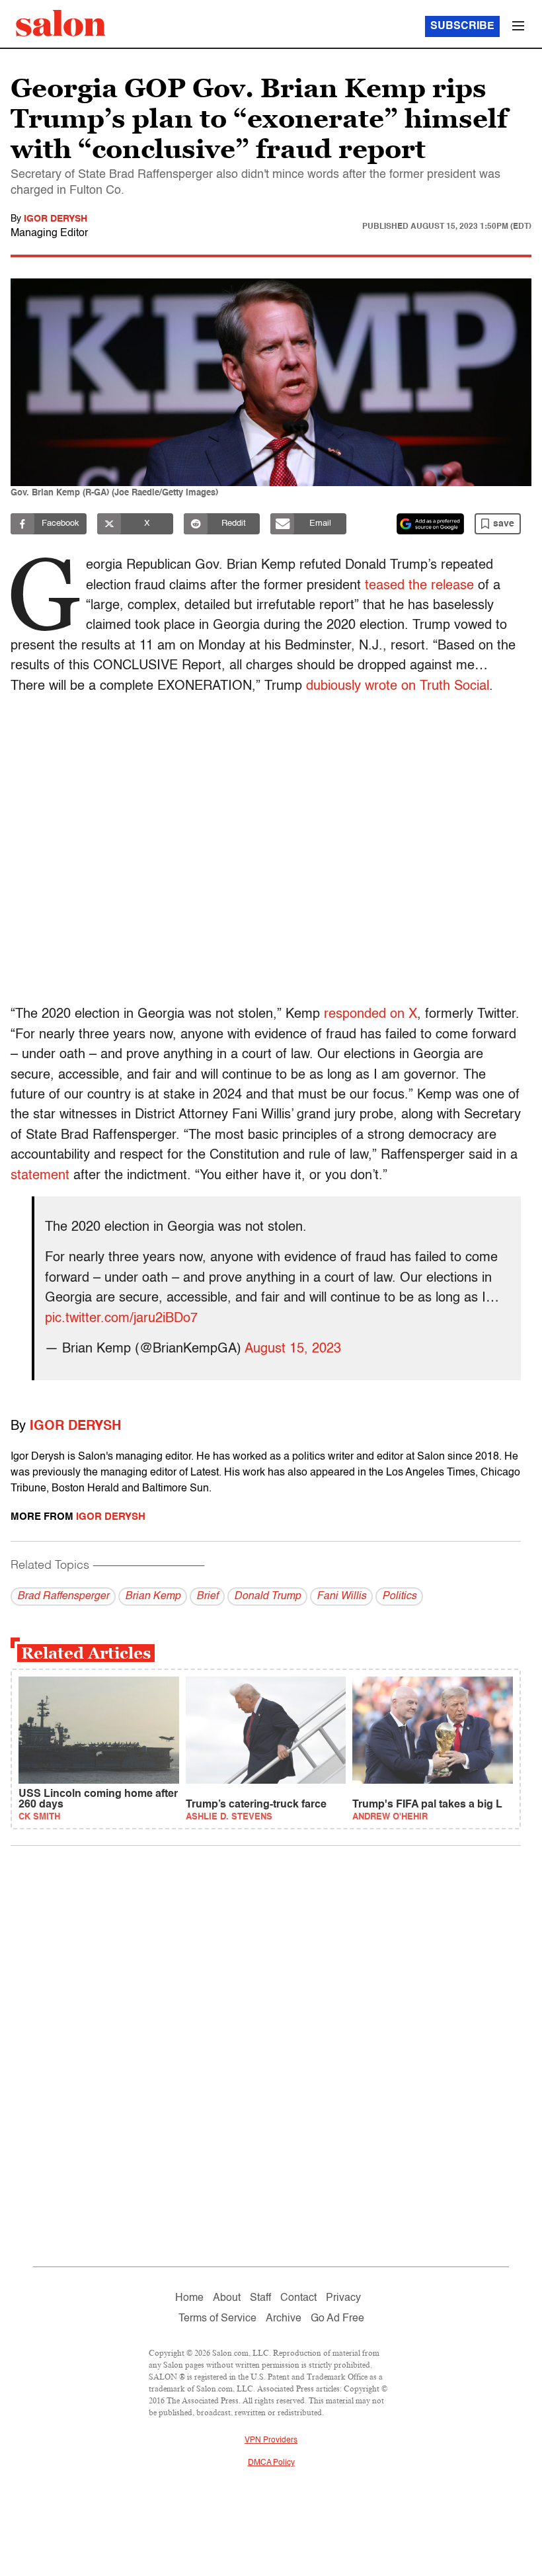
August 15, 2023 (293, 1349)
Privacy (343, 2298)
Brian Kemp (153, 1597)
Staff (260, 2298)
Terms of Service (217, 2319)
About (227, 2298)
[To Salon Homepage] (61, 23)
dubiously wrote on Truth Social (398, 686)
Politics (399, 1597)
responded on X (370, 1015)
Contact (298, 2298)
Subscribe (462, 26)
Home (189, 2298)
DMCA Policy (271, 2463)
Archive (284, 2319)
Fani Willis (341, 1597)
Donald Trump (267, 1597)
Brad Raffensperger (63, 1597)
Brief (207, 1597)
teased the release (419, 586)
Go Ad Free (337, 2319)
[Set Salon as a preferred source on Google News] (430, 524)
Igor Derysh (56, 219)
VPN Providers (271, 2440)
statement (40, 1176)
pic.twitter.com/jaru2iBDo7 (121, 1319)
